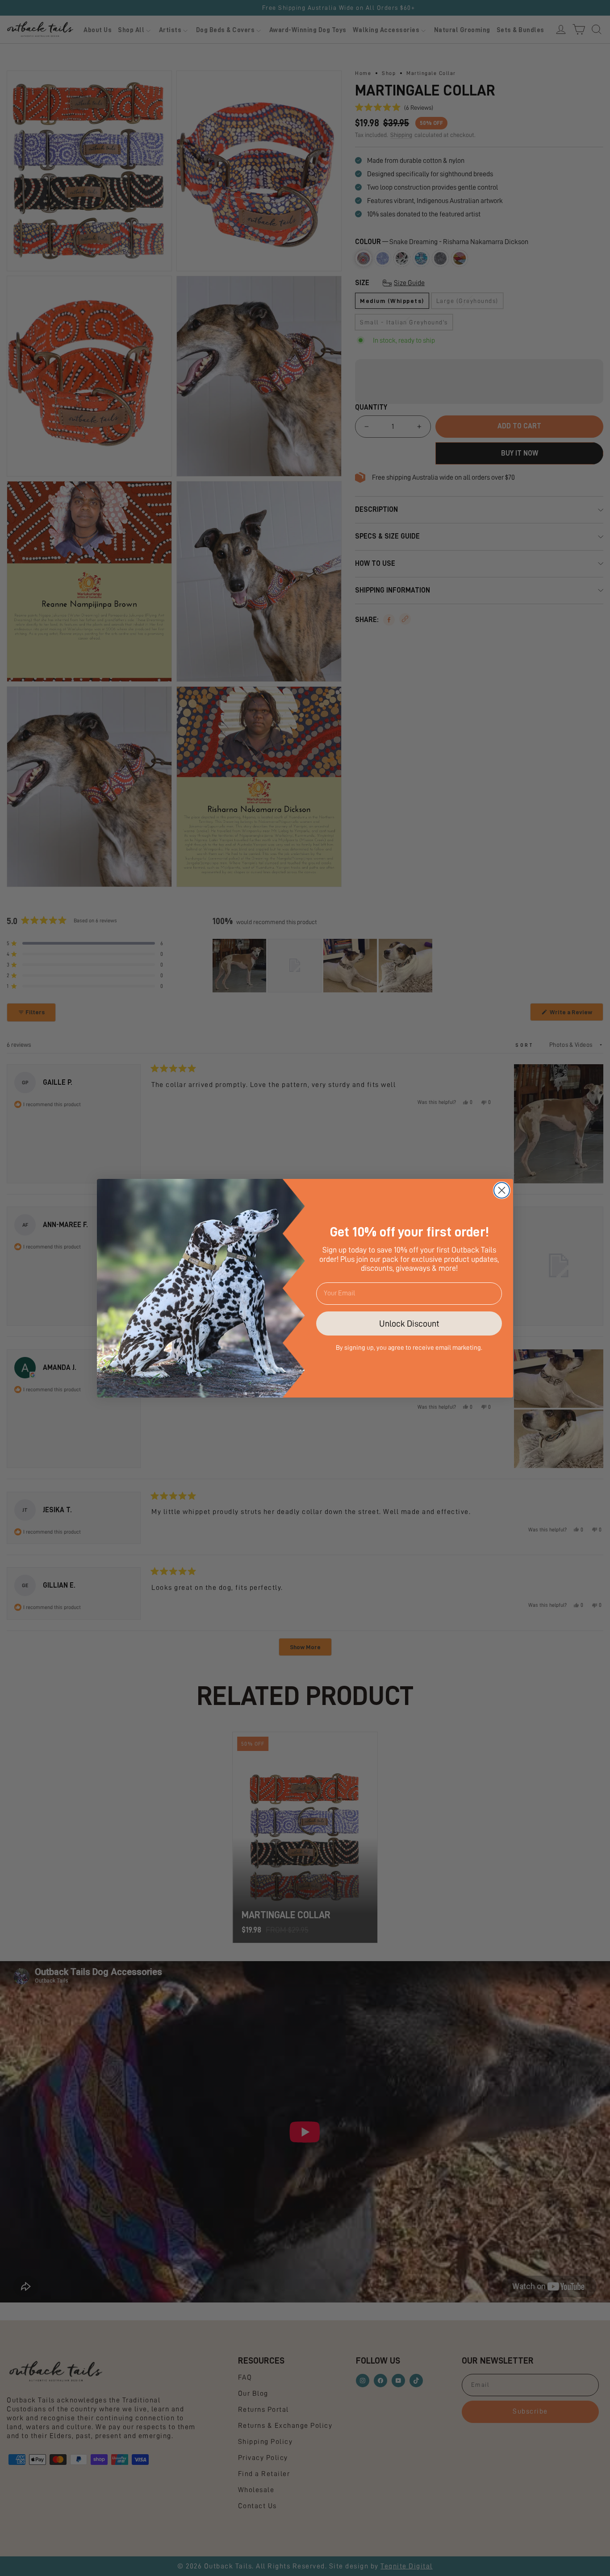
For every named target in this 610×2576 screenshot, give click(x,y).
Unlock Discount (409, 1323)
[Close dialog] (502, 1190)
